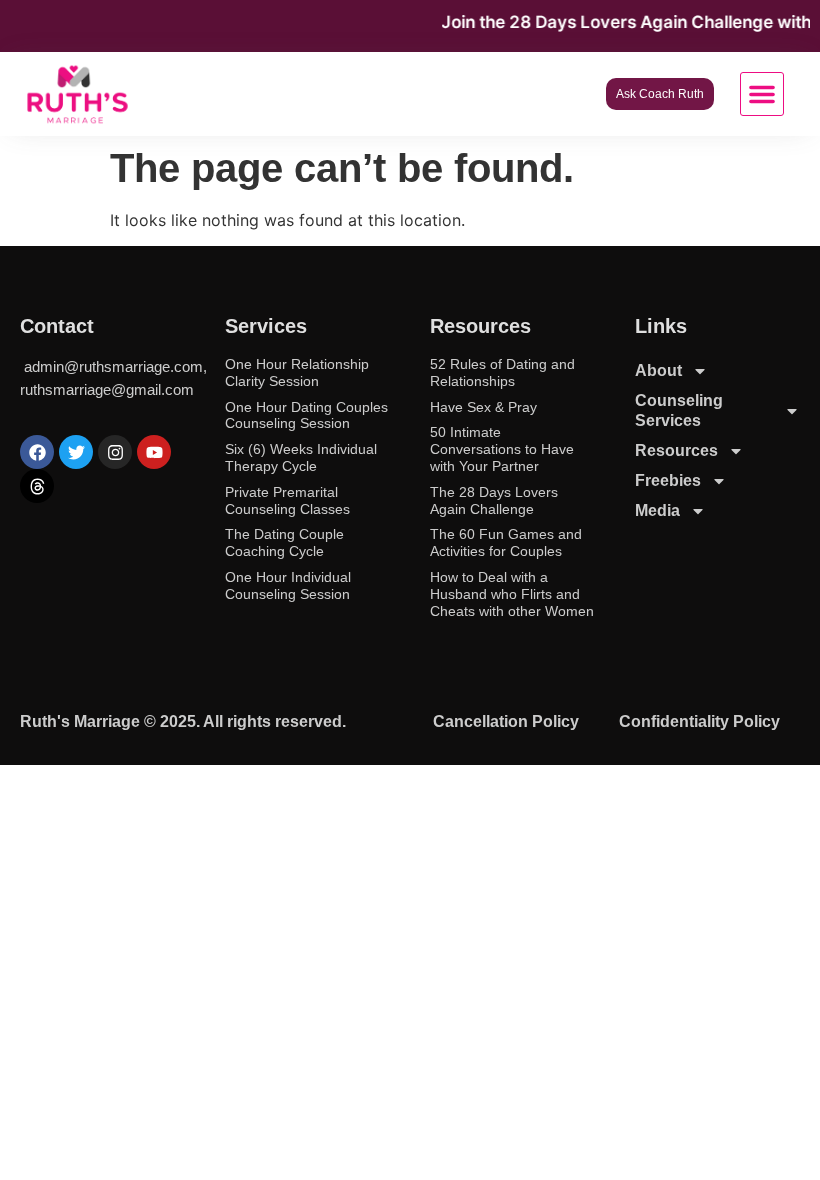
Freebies (668, 480)
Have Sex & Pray (483, 407)
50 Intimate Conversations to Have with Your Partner (502, 449)
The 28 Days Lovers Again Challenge (494, 500)
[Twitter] (76, 452)
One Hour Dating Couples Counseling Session (306, 415)
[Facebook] (37, 452)
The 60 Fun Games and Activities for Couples (506, 542)
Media (657, 510)
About (658, 370)
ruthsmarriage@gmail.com (107, 389)
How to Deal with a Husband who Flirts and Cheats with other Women (512, 594)
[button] (762, 94)
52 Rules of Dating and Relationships (502, 372)
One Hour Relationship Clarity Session (297, 372)
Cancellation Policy (506, 721)
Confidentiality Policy (699, 721)
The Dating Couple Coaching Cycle (284, 542)
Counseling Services (679, 410)
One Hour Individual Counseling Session (288, 585)
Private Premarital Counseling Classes (287, 500)
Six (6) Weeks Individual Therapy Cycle (301, 457)
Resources (676, 450)
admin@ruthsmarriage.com (113, 366)
